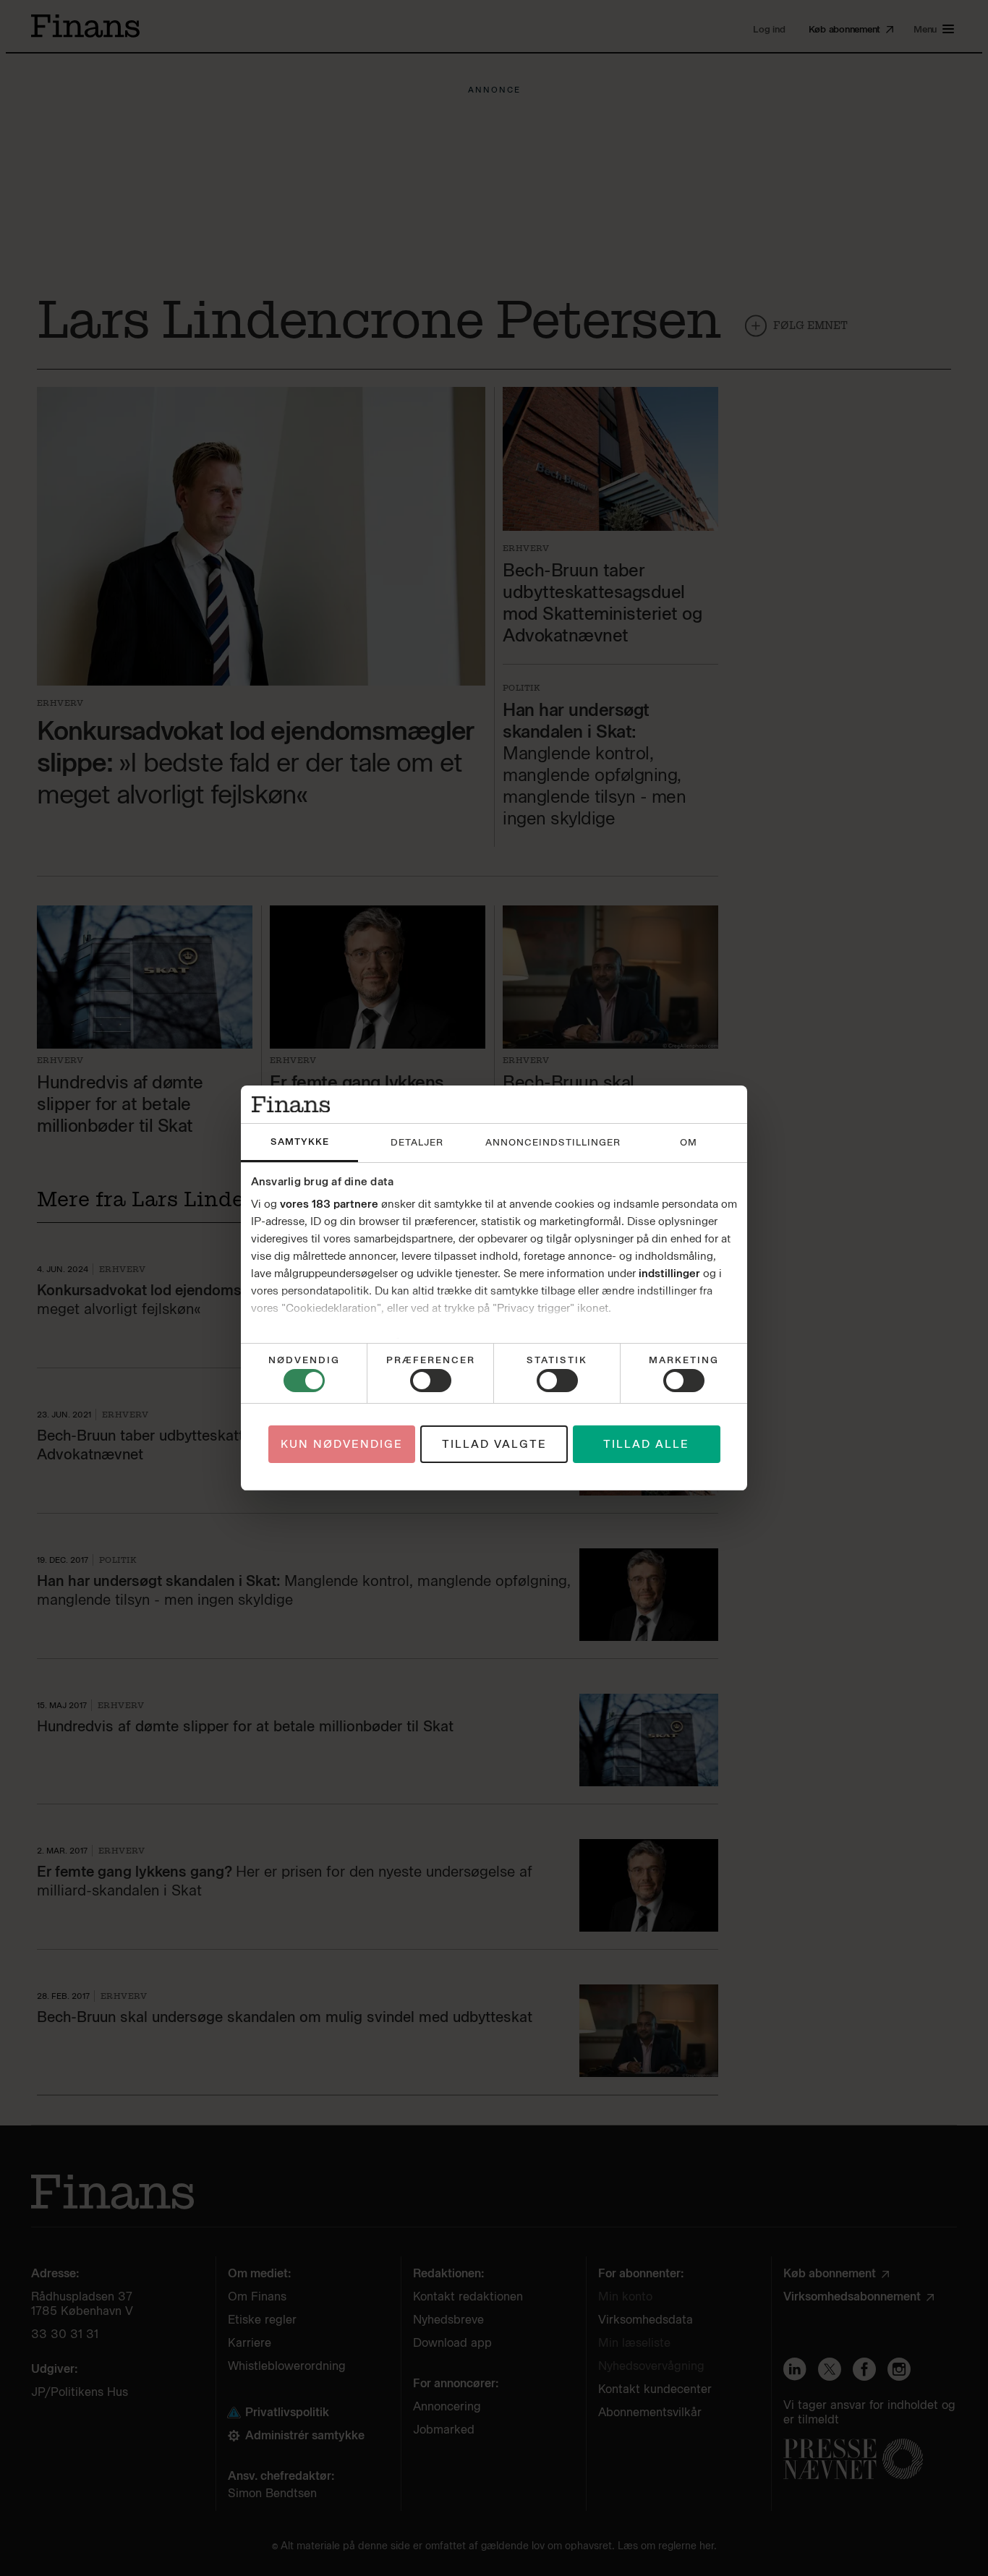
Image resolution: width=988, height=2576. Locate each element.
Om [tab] (689, 1142)
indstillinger (669, 1274)
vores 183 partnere (329, 1204)
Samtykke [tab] (300, 1142)
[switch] (431, 1381)
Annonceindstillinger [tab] (553, 1142)
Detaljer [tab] (417, 1142)
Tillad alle (646, 1444)
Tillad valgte (494, 1444)
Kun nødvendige (342, 1444)
